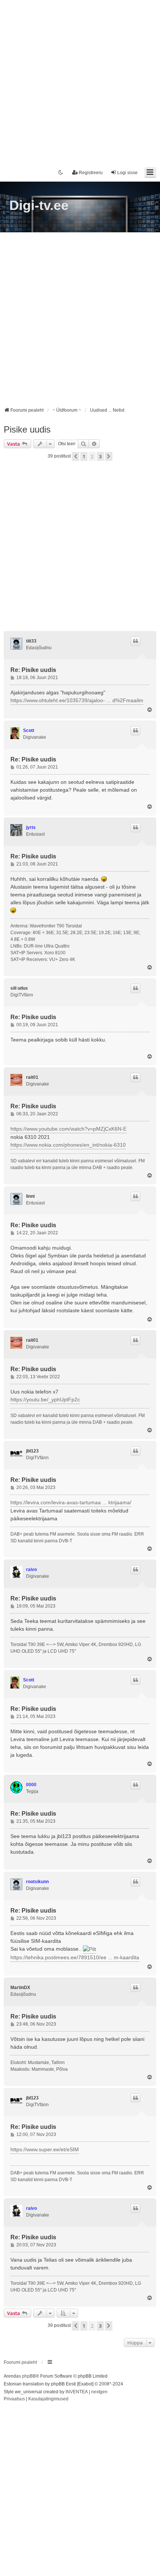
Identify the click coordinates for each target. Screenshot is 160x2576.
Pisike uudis (27, 429)
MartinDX (20, 1988)
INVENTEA (77, 2392)
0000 (31, 1785)
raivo (31, 1570)
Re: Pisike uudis (33, 670)
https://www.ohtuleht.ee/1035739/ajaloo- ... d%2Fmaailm (77, 700)
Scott (29, 731)
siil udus (19, 988)
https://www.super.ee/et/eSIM (45, 2149)
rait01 (32, 1077)
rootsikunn (37, 1882)
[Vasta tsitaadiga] (135, 641)
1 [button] (84, 456)
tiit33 (31, 641)
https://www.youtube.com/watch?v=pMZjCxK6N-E (68, 1129)
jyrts (31, 827)
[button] (76, 456)
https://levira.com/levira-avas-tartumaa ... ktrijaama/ (71, 1502)
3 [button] (100, 456)
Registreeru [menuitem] (91, 173)
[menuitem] (14, 2399)
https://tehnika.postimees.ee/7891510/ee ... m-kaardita (75, 1957)
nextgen (99, 2392)
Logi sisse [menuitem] (127, 173)
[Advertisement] (80, 80)
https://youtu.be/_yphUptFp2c (45, 1399)
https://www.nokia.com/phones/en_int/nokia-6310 (68, 1145)
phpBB (29, 2376)
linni (30, 1196)
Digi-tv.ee (39, 205)
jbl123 (32, 1451)
